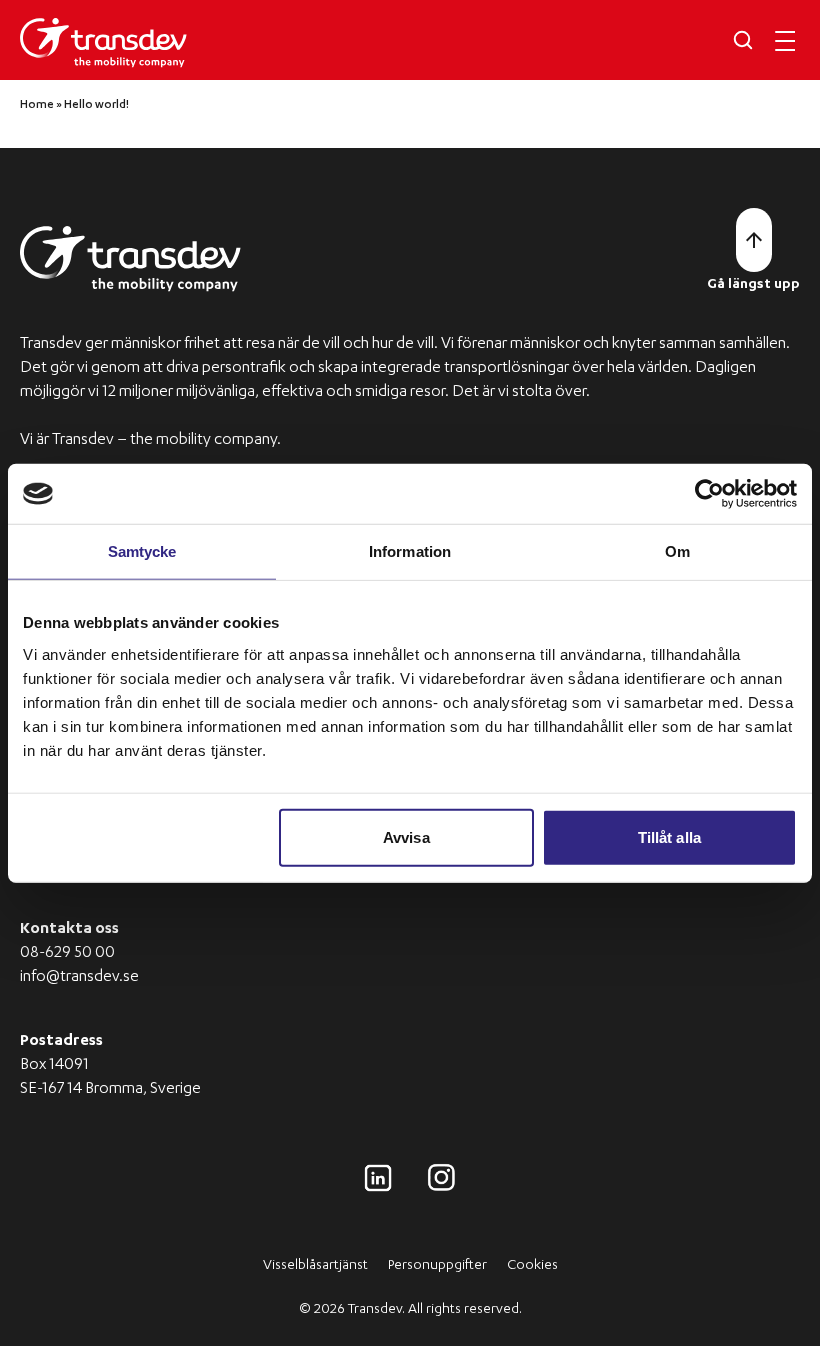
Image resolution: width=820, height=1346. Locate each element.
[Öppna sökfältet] (743, 40)
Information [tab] (410, 551)
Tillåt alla (669, 836)
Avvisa (406, 836)
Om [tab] (677, 551)
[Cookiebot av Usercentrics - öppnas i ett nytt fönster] (709, 494)
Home (37, 105)
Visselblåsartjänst (315, 1266)
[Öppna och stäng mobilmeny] (785, 41)
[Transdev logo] (103, 43)
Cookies (532, 1266)
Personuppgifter (437, 1266)
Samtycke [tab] (142, 551)
